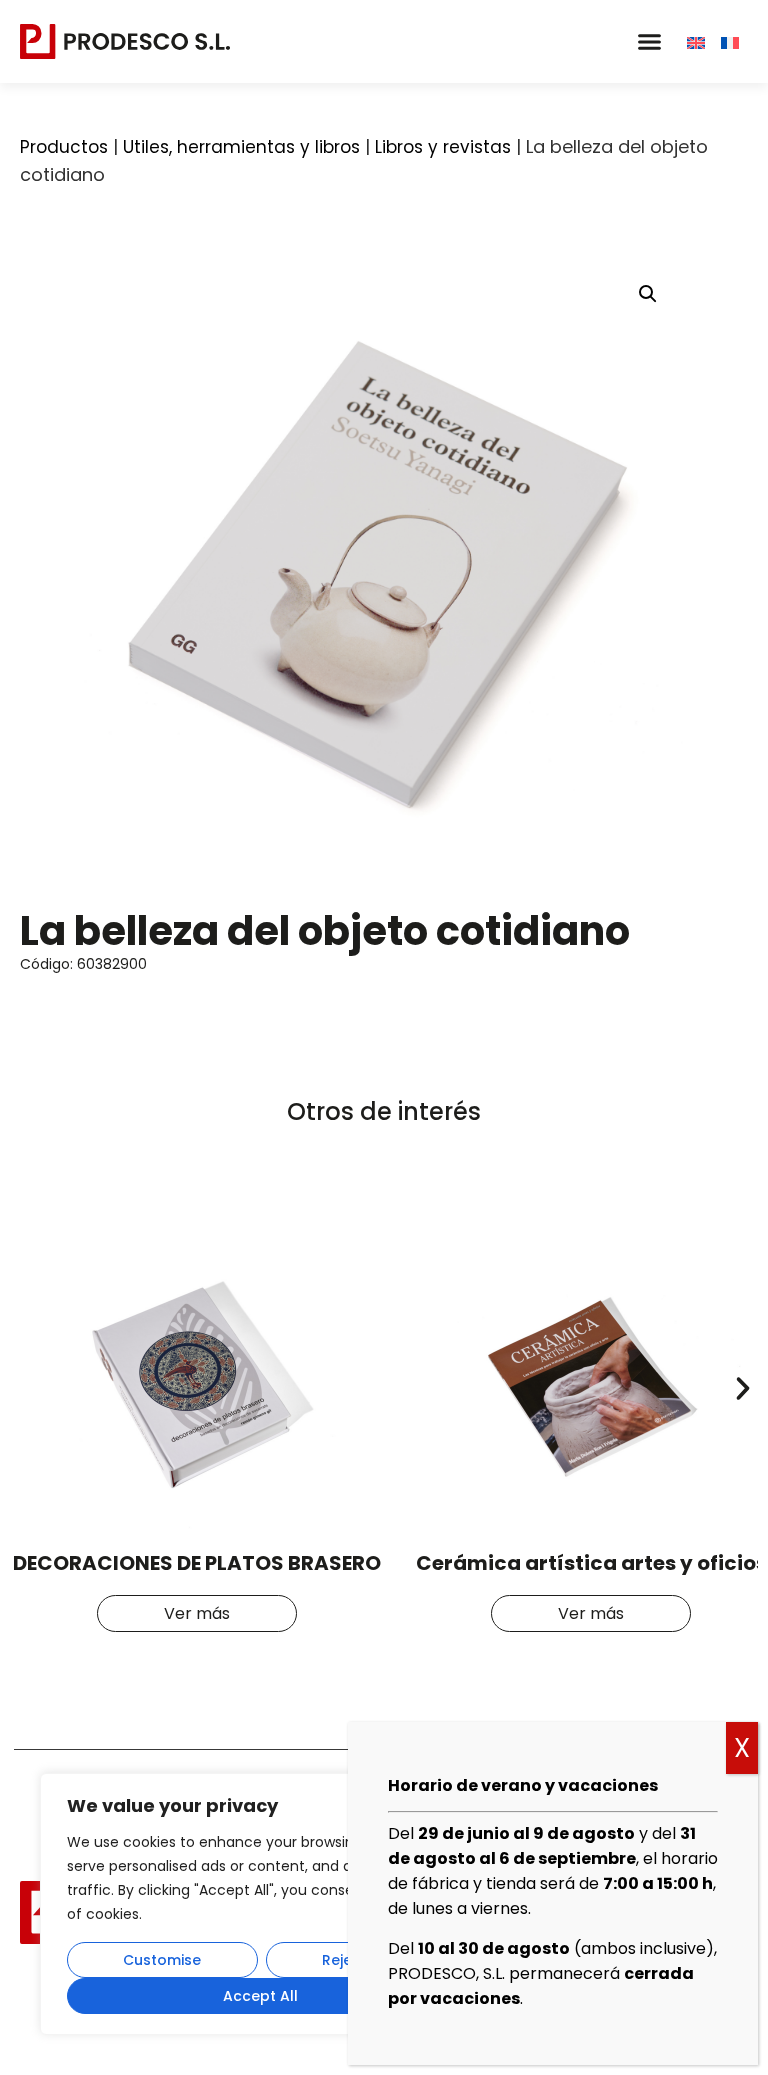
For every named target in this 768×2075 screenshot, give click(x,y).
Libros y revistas (443, 147)
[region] (260, 1904)
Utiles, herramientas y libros (241, 147)
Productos (64, 147)
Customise (162, 1960)
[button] (649, 42)
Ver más (197, 1613)
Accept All (260, 1996)
